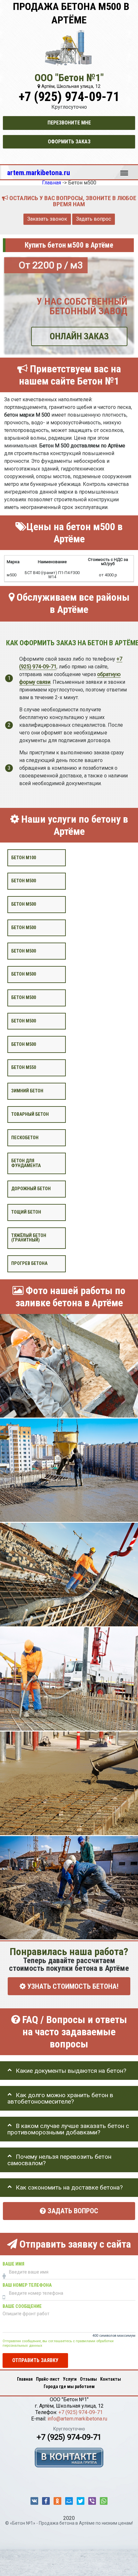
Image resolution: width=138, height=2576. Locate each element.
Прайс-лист (48, 2379)
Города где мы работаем (69, 2386)
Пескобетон (25, 1138)
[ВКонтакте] (34, 2501)
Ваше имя (13, 2264)
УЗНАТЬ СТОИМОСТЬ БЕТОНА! (72, 1986)
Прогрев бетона (29, 1263)
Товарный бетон (30, 1114)
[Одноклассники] (57, 2501)
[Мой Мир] (69, 2501)
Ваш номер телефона (27, 2285)
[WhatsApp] (104, 2501)
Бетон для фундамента (26, 1163)
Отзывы (88, 2379)
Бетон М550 (24, 1068)
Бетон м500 (24, 881)
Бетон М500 (24, 1044)
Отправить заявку (35, 2360)
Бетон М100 (24, 858)
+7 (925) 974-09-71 (69, 97)
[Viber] (92, 2501)
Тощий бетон (26, 1212)
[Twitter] (81, 2501)
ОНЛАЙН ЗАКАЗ (79, 336)
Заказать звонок (47, 219)
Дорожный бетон (31, 1189)
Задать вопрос (94, 219)
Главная (25, 2379)
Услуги (70, 2379)
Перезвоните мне (69, 123)
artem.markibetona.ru (39, 173)
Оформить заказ (69, 142)
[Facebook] (46, 2501)
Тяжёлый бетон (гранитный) (29, 1238)
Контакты (111, 2379)
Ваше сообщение (22, 2306)
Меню (124, 170)
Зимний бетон (27, 1091)
